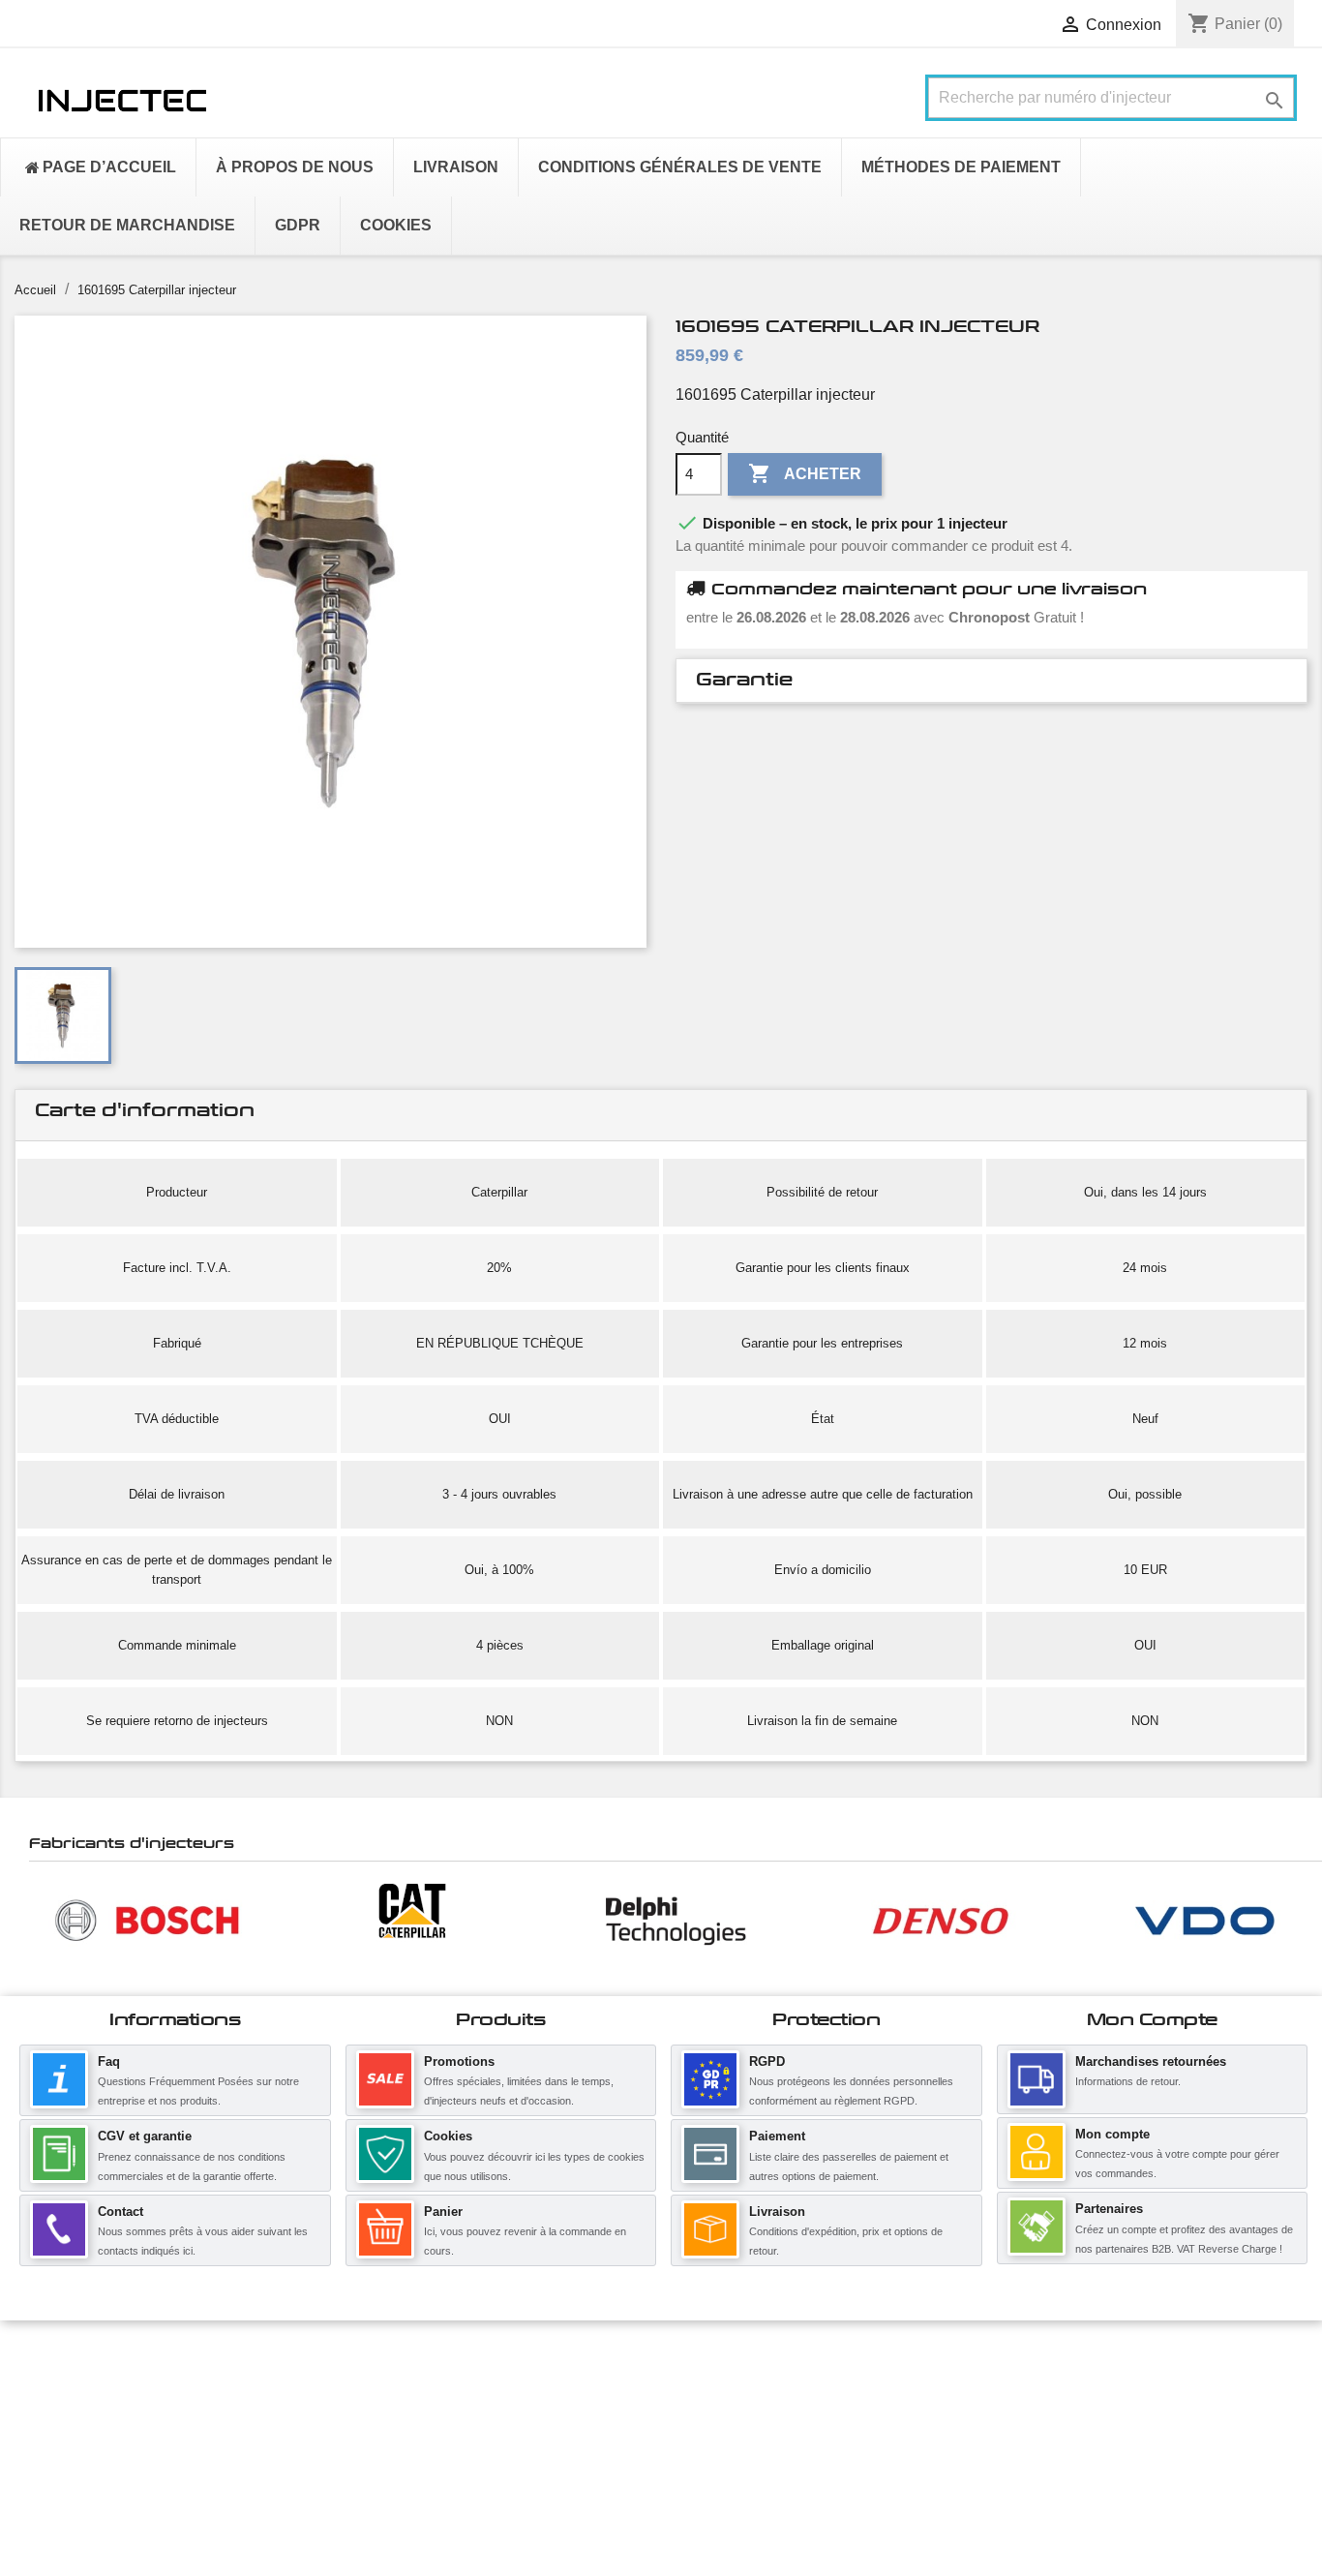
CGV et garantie (145, 2136)
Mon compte (1112, 2134)
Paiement (777, 2136)
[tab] (991, 681)
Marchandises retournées (1151, 2061)
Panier (443, 2212)
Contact (120, 2212)
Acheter (805, 473)
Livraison (777, 2212)
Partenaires (1109, 2209)
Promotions (459, 2061)
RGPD (767, 2061)
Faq (109, 2061)
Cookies (448, 2136)
